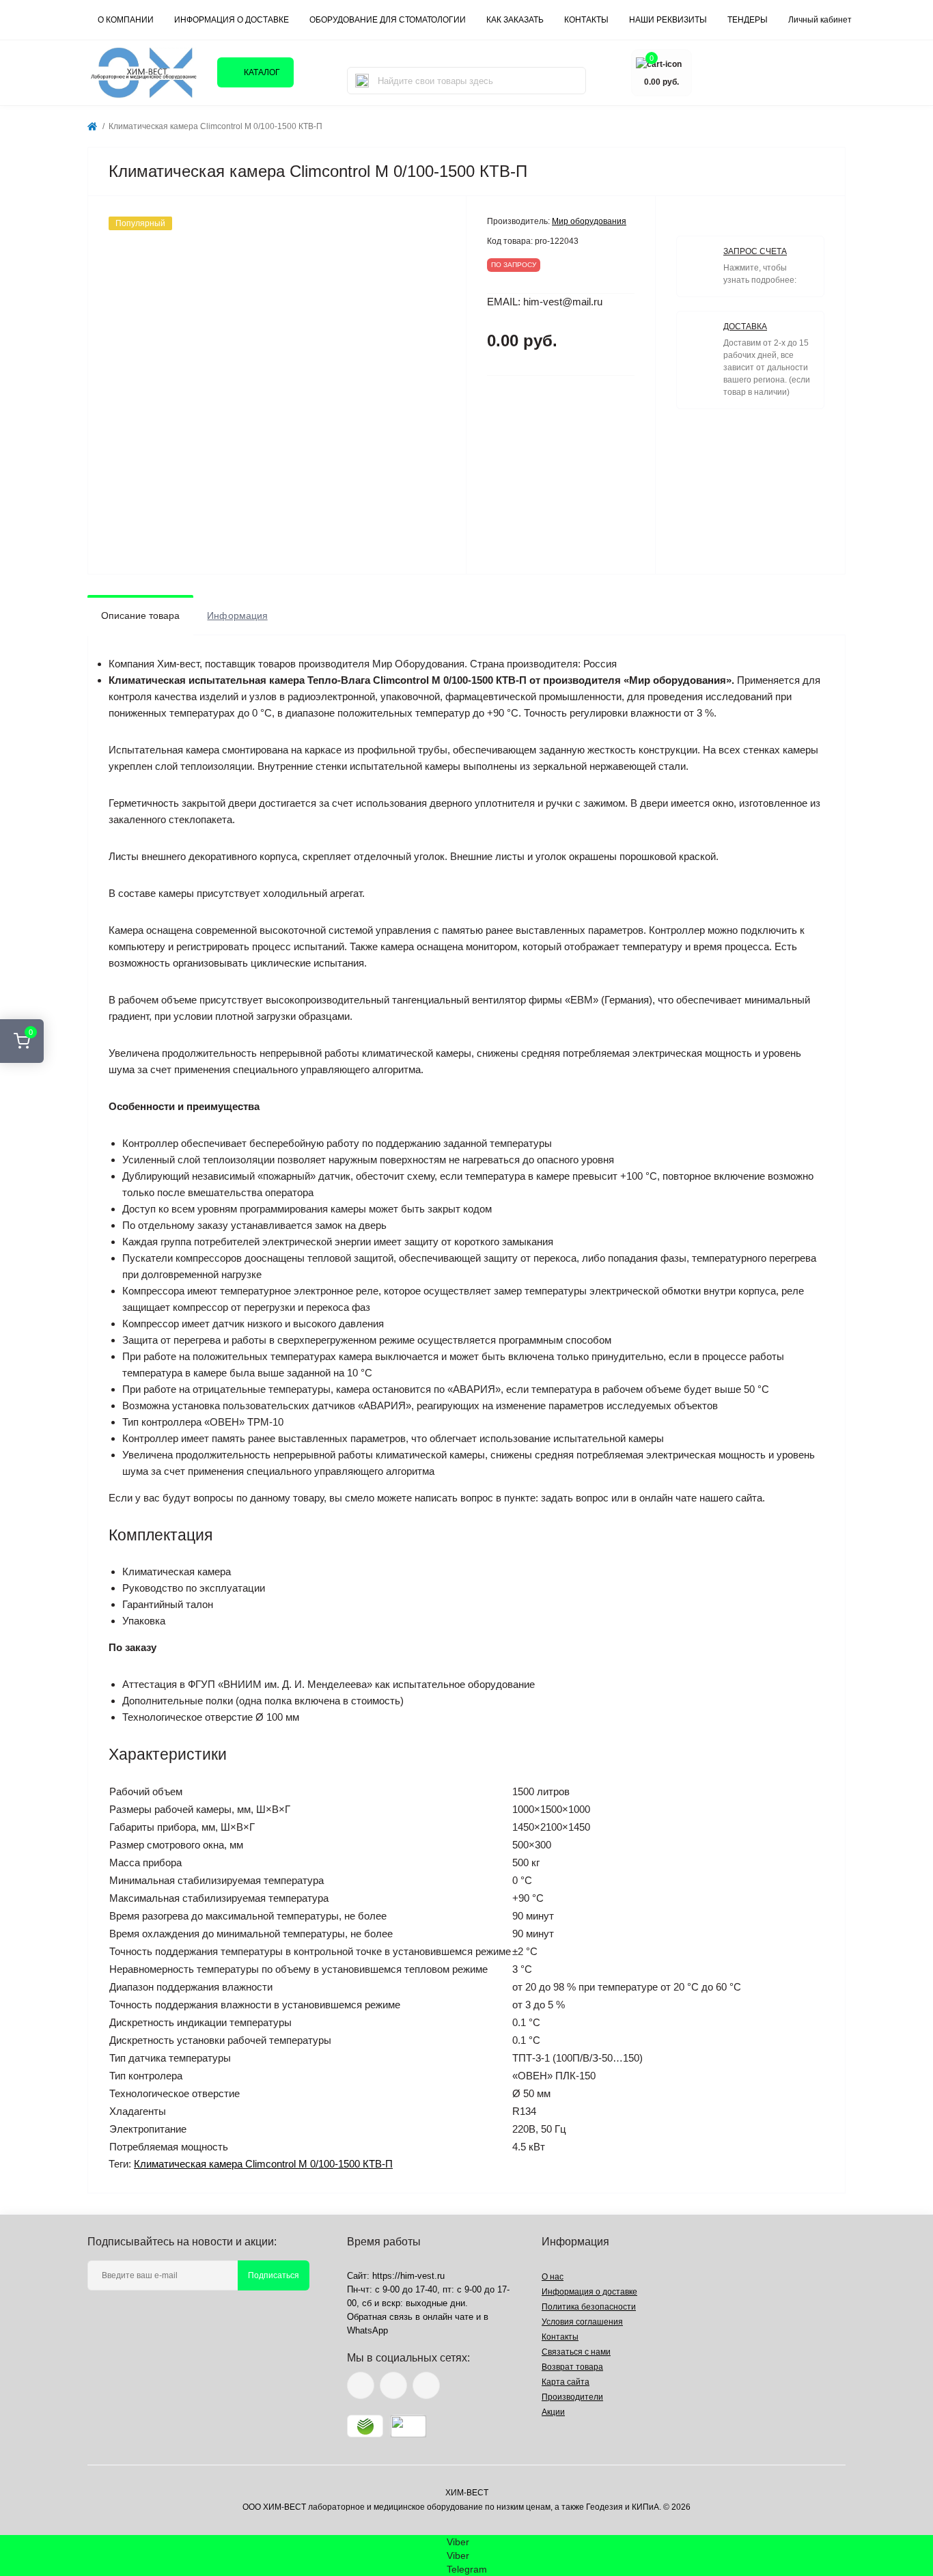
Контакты (560, 2337)
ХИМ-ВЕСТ (467, 2493)
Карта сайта (566, 2382)
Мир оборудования (589, 221)
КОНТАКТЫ (586, 20)
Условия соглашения (582, 2322)
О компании (126, 20)
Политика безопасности (589, 2307)
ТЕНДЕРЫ (748, 20)
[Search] (362, 81)
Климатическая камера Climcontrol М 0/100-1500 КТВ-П (263, 2164)
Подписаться (274, 2275)
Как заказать (515, 20)
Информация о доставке (232, 20)
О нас (553, 2277)
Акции (553, 2412)
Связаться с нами (576, 2352)
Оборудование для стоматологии (388, 20)
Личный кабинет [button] (820, 20)
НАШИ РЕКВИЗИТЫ (668, 20)
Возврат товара (572, 2367)
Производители (572, 2397)
